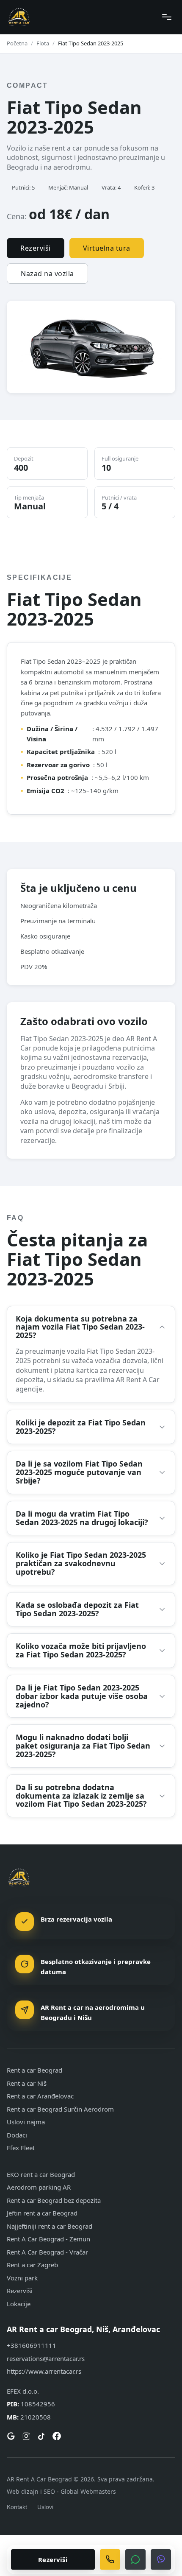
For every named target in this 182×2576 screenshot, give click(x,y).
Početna (17, 43)
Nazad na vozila (47, 274)
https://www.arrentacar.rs (44, 2371)
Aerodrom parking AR (39, 2187)
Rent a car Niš (27, 2083)
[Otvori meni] (167, 17)
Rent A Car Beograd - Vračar (47, 2252)
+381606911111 (32, 2345)
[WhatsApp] (135, 2559)
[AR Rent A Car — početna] (19, 17)
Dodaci (17, 2135)
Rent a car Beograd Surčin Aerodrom (60, 2109)
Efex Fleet (21, 2148)
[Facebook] (57, 2436)
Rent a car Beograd (34, 2070)
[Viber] (161, 2559)
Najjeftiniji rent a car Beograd (50, 2226)
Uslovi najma (26, 2122)
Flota (43, 43)
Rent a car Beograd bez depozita (54, 2200)
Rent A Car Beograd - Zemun (48, 2239)
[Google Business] (11, 2436)
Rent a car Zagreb (32, 2265)
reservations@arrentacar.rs (46, 2358)
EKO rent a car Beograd (41, 2174)
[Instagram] (26, 2436)
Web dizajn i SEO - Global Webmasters (61, 2491)
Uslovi (45, 2507)
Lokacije (19, 2304)
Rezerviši (36, 248)
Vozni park (22, 2278)
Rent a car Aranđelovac (40, 2096)
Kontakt (17, 2507)
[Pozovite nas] (110, 2559)
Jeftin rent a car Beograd (42, 2213)
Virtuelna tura (107, 248)
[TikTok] (41, 2436)
